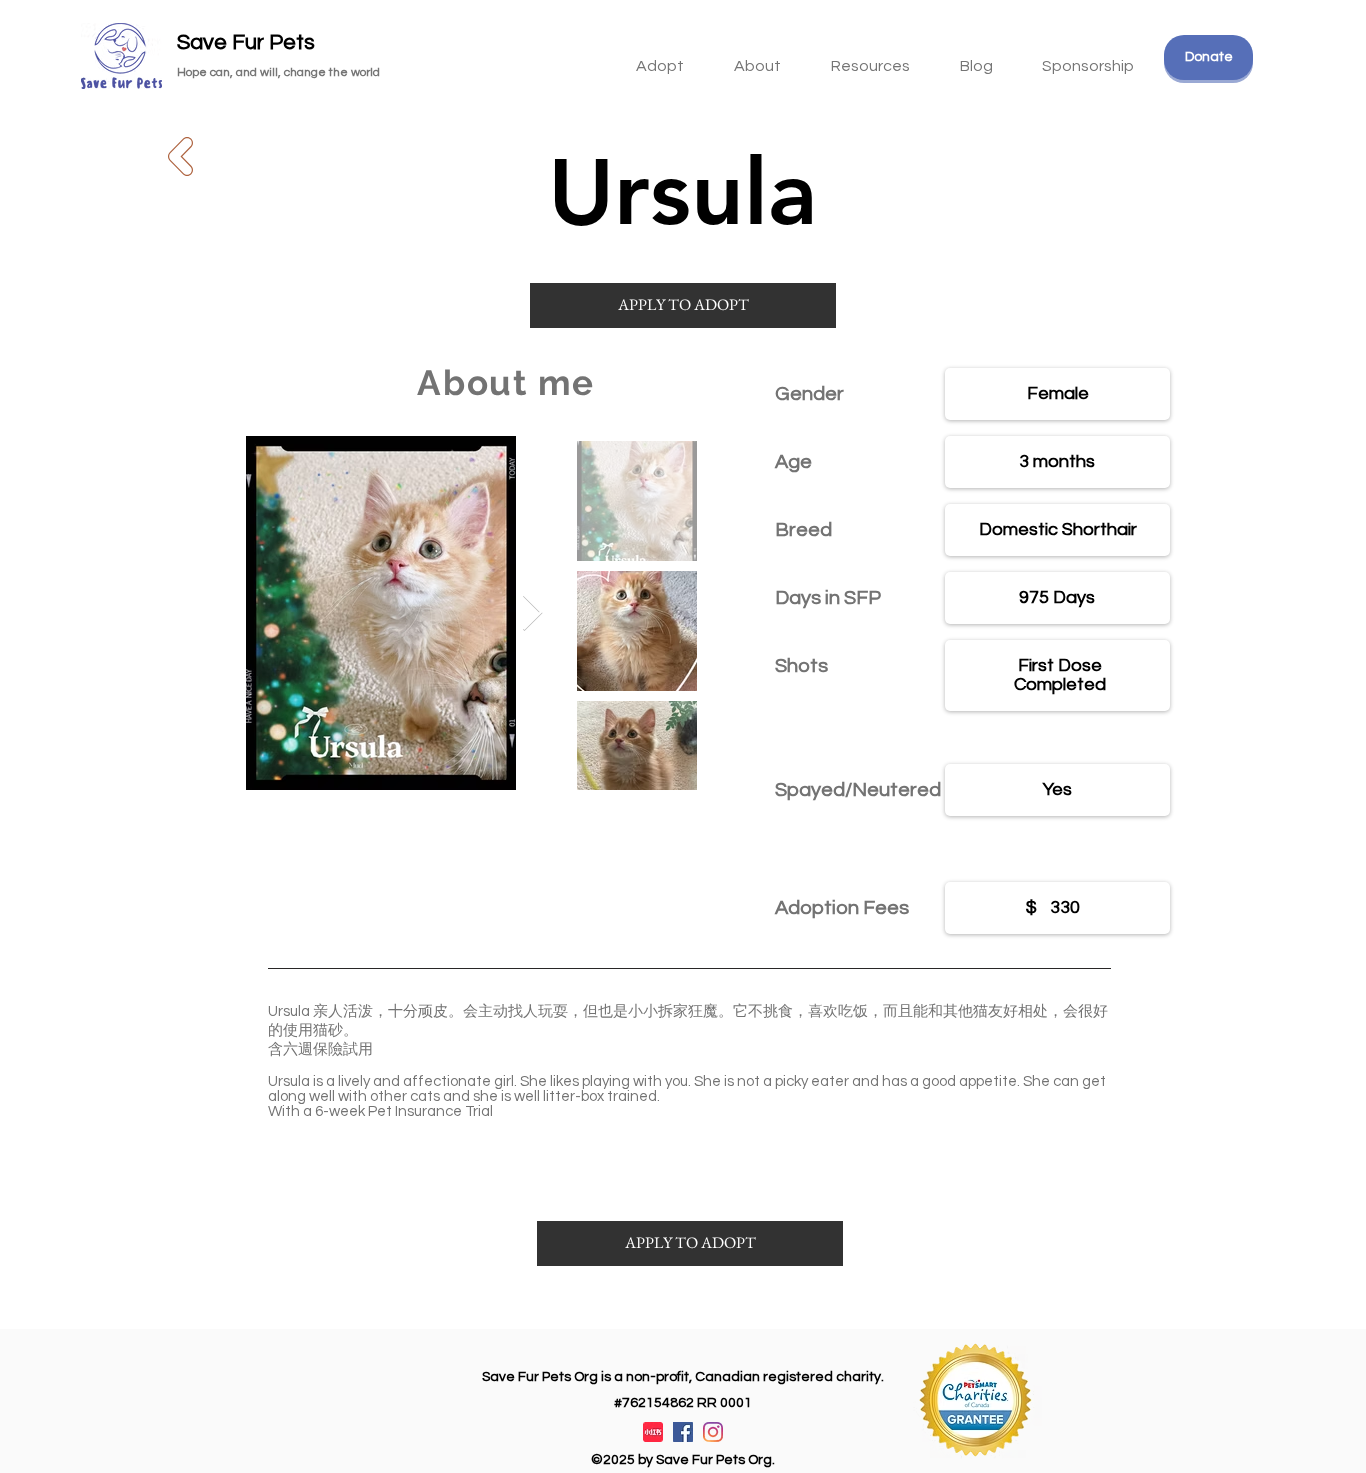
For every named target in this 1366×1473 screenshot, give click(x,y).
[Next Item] (532, 613)
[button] (870, 57)
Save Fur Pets (246, 42)
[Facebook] (683, 1432)
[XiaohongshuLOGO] (653, 1432)
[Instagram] (713, 1432)
